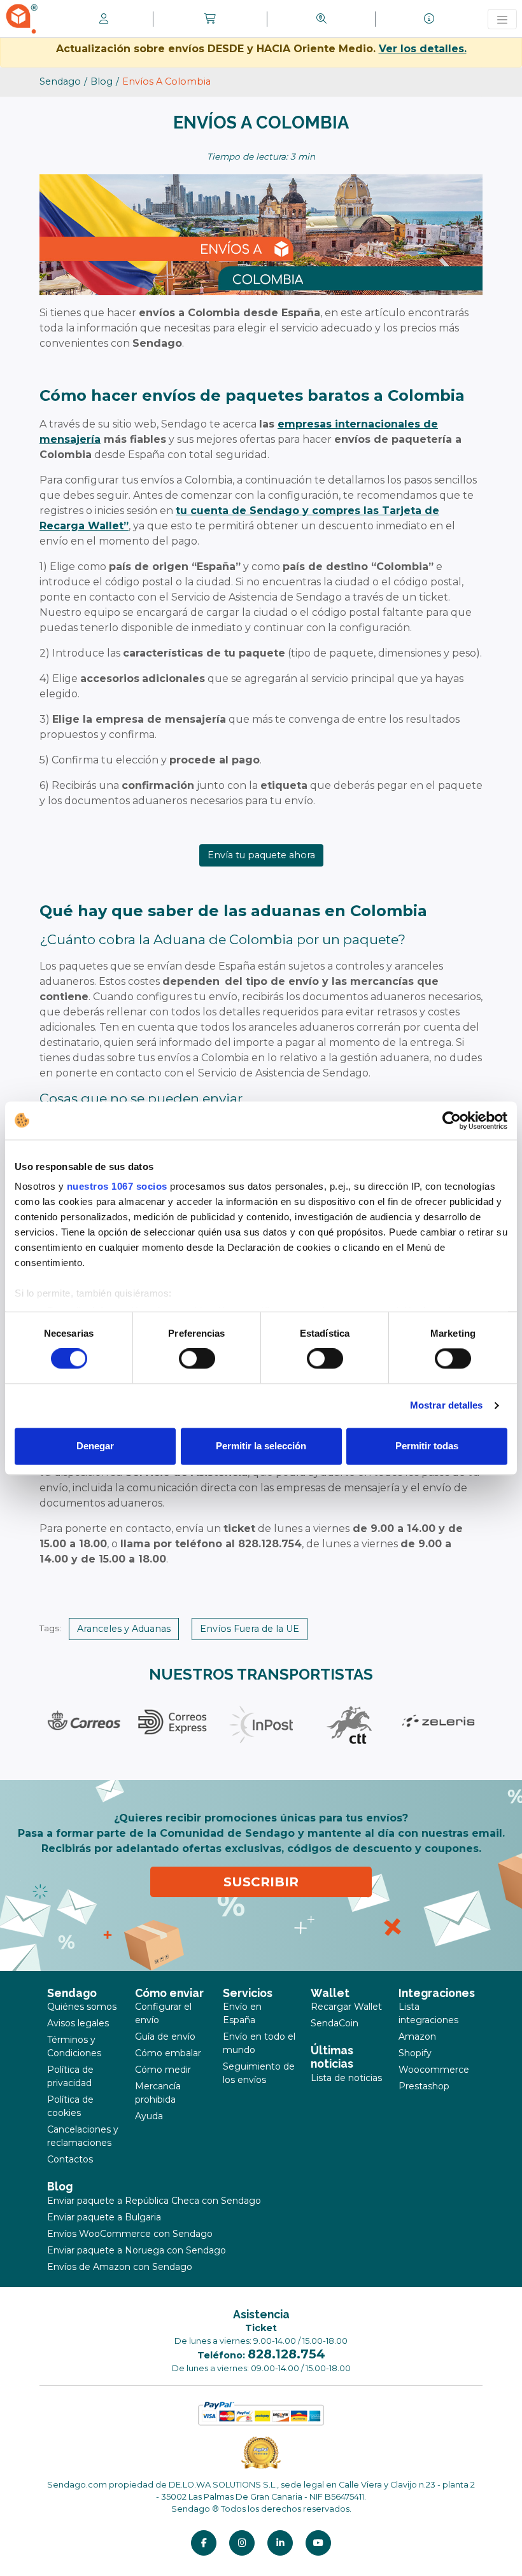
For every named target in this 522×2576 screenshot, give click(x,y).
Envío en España (242, 2013)
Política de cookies (70, 2106)
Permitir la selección (261, 1446)
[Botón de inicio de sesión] (104, 19)
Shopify (415, 2053)
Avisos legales (78, 2023)
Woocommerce (434, 2070)
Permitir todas (427, 1446)
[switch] (197, 1359)
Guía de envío (165, 2036)
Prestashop (424, 2086)
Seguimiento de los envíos (259, 2073)
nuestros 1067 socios (117, 1186)
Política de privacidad (70, 2076)
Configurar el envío (163, 2013)
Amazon (417, 2036)
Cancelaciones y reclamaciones (83, 2136)
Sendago (60, 81)
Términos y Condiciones (74, 2046)
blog (102, 81)
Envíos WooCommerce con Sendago (130, 2234)
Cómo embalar (168, 2053)
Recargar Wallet (346, 2007)
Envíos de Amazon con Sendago (120, 2267)
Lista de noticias (346, 2078)
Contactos (70, 2159)
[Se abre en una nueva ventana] (204, 2543)
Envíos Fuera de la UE (250, 1629)
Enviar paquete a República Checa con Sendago (154, 2201)
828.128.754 (286, 2354)
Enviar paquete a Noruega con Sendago (137, 2250)
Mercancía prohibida (158, 2093)
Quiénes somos (82, 2007)
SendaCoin (335, 2023)
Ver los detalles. (423, 49)
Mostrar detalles (447, 1406)
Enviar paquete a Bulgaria (104, 2217)
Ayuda (149, 2116)
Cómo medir (163, 2070)
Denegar (95, 1446)
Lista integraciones (428, 2013)
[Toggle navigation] (502, 19)
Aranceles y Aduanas (124, 1629)
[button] (210, 19)
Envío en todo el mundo (259, 2043)
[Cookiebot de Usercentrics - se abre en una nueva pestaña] (452, 1120)
